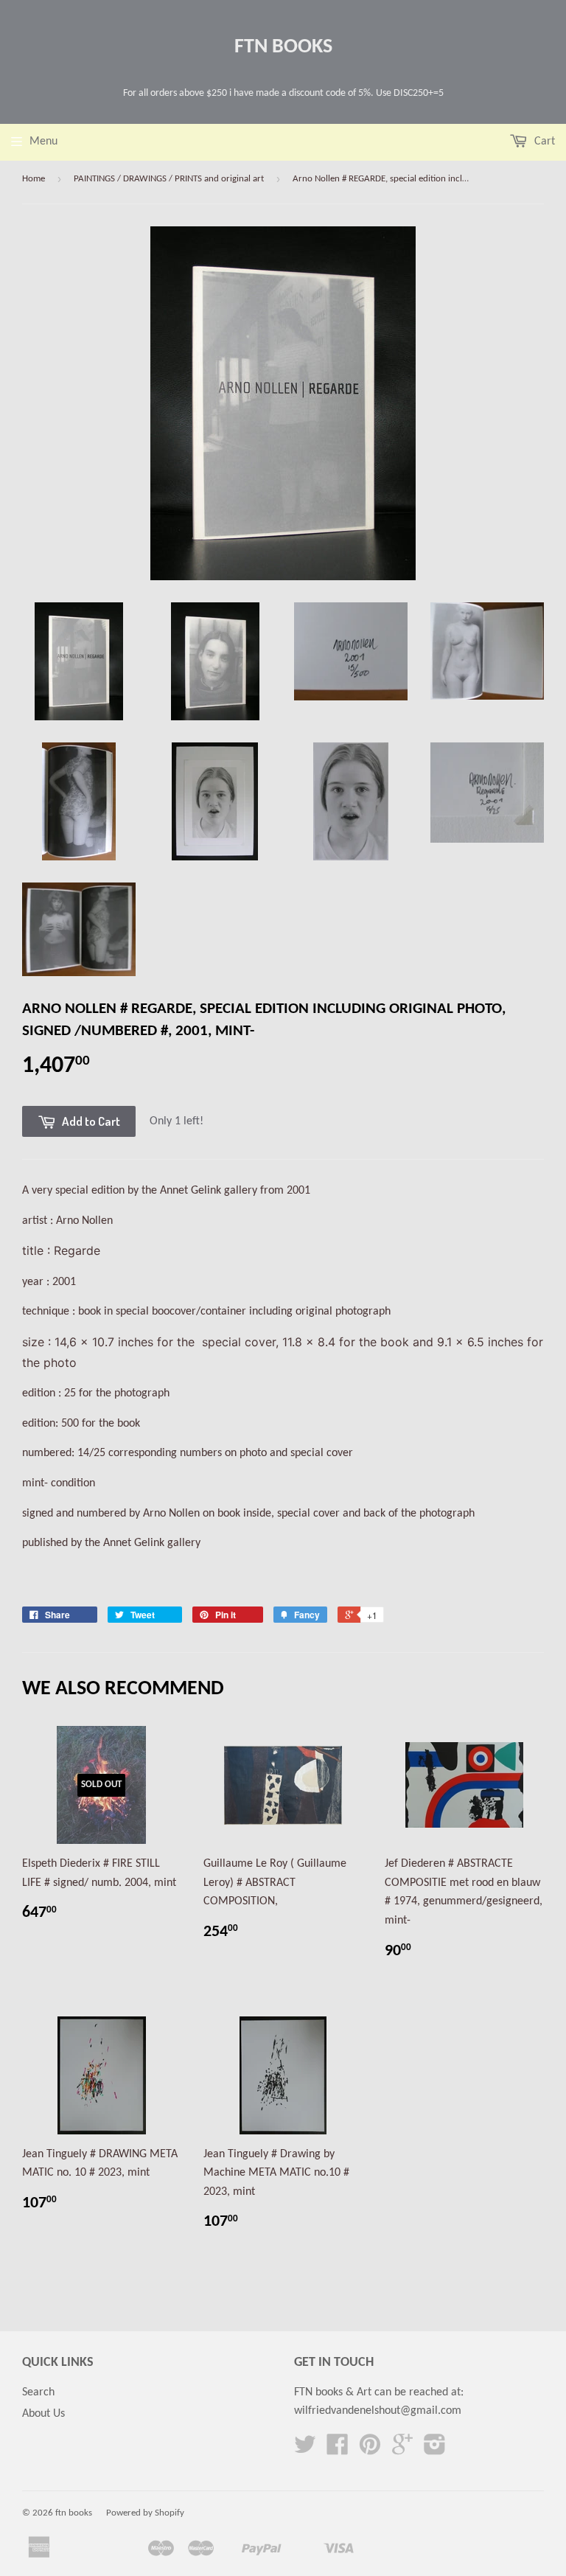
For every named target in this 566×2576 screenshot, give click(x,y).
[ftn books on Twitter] (305, 2450)
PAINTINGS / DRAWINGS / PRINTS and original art (169, 179)
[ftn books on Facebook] (338, 2450)
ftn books (283, 47)
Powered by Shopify (145, 2513)
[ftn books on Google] (402, 2450)
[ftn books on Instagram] (435, 2450)
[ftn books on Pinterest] (370, 2450)
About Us (43, 2414)
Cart (543, 142)
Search (38, 2392)
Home (34, 179)
